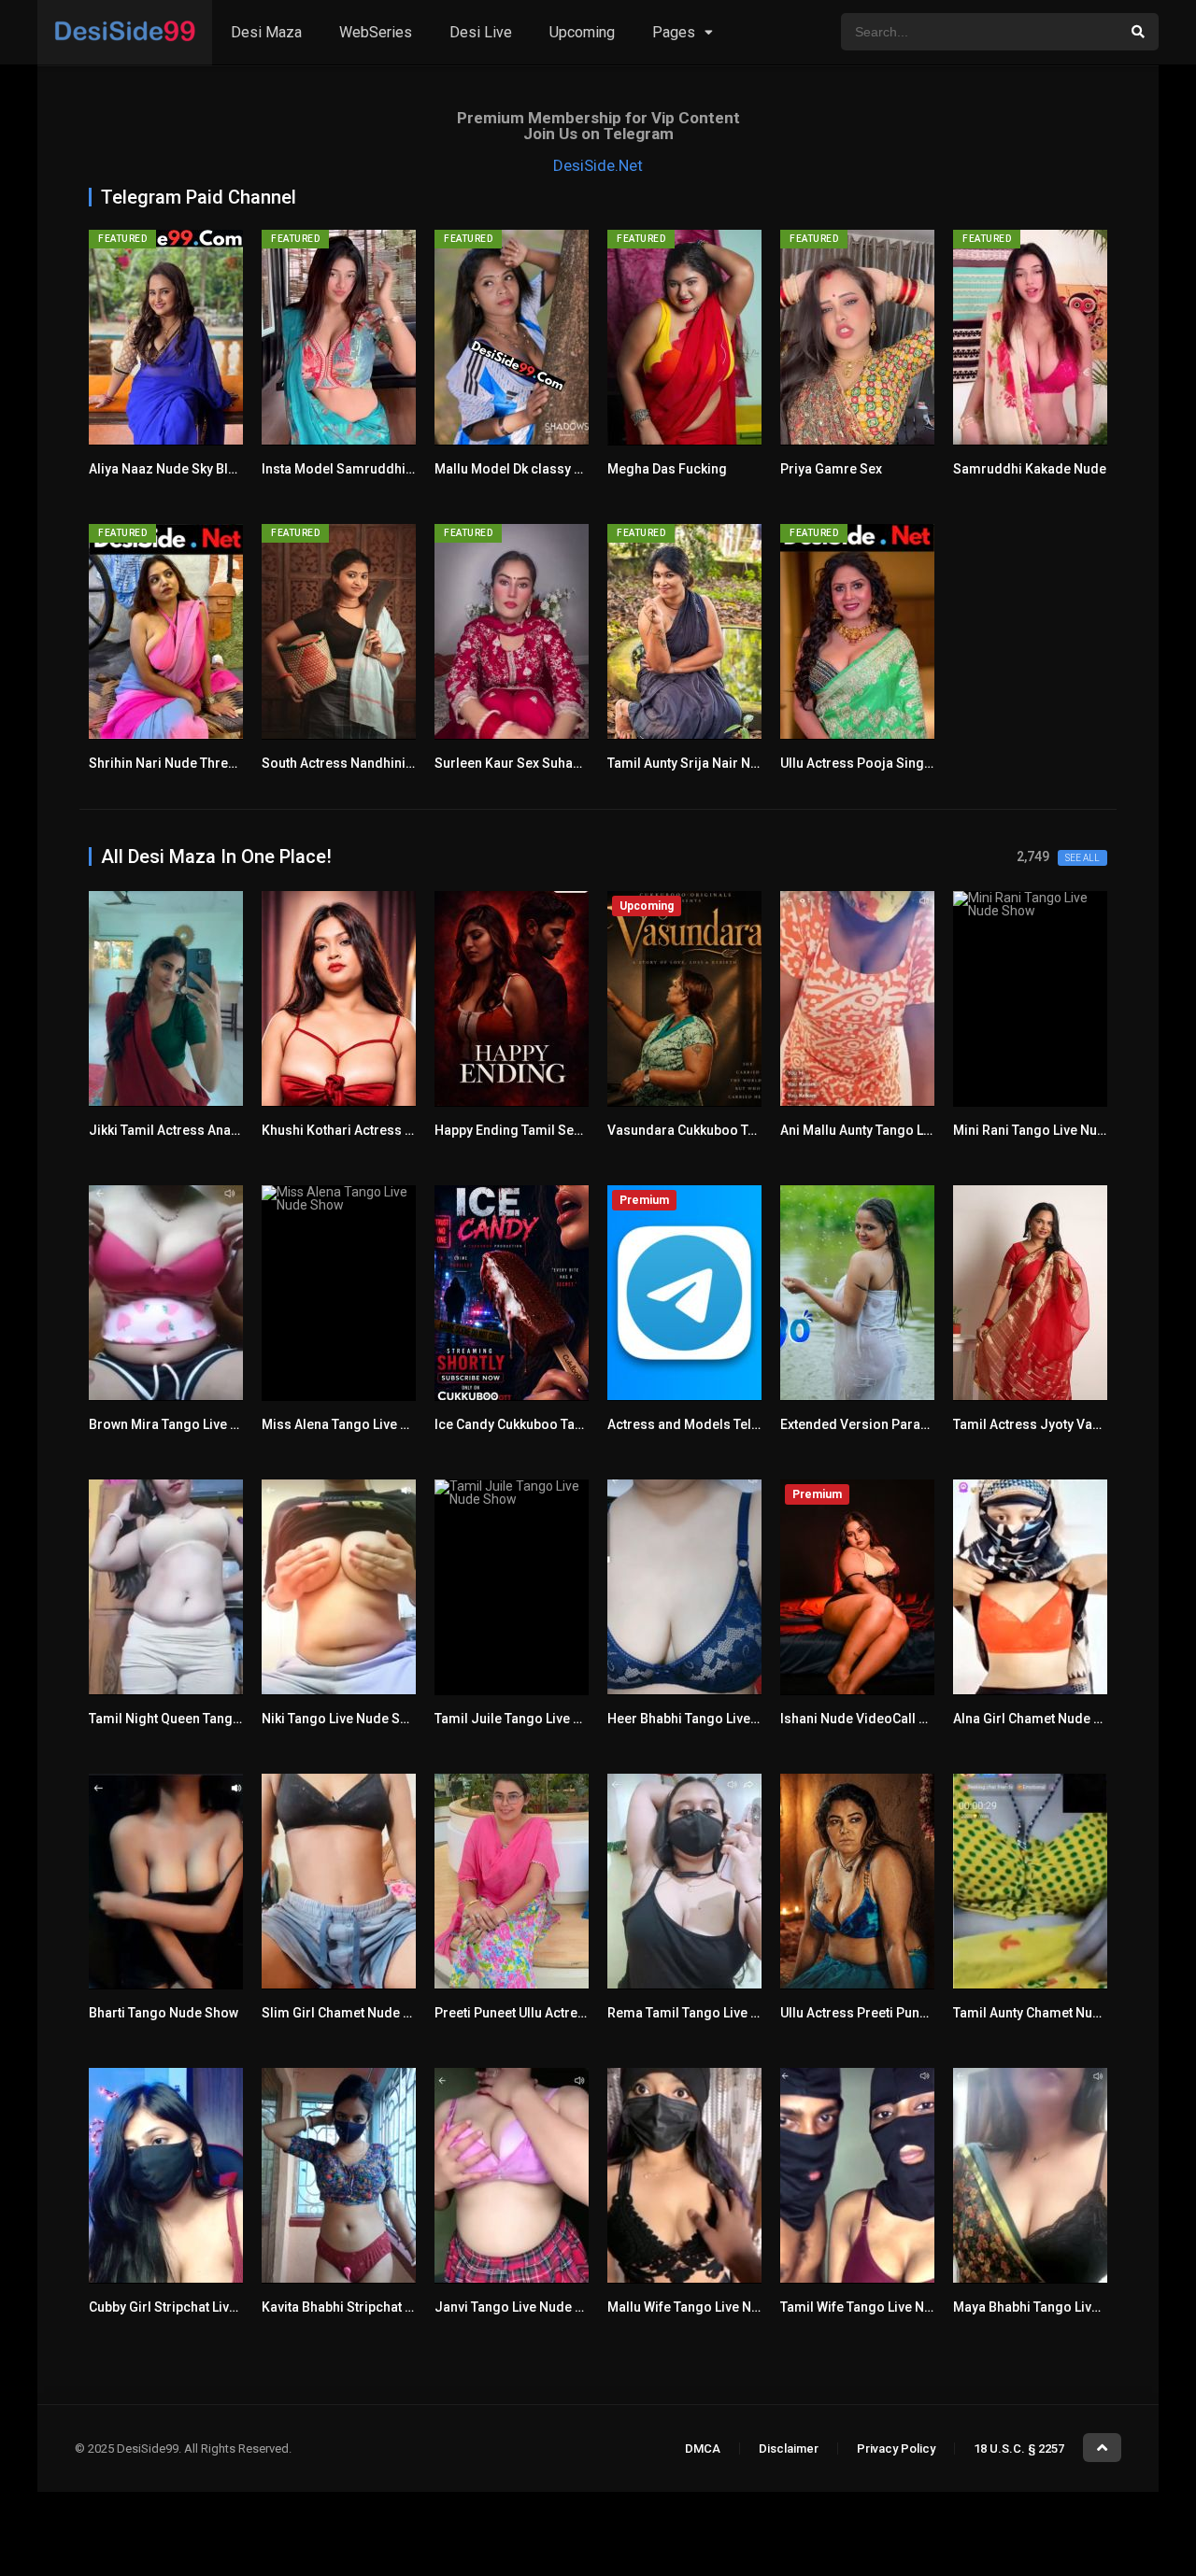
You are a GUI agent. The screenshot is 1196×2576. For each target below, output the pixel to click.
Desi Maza (266, 32)
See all (1082, 858)
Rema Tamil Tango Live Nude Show (713, 2013)
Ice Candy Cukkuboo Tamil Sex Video (547, 1424)
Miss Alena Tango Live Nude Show (365, 1424)
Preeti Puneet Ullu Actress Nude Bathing (556, 2013)
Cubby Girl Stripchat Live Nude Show (199, 2307)
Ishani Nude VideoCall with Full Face (890, 1719)
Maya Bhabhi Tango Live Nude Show (1062, 2307)
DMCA (703, 2449)
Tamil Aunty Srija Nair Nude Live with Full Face (747, 763)
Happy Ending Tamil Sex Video (527, 1130)
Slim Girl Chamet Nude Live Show (363, 2013)
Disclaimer (789, 2449)
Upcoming (582, 32)
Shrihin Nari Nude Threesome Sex (192, 763)
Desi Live (481, 32)
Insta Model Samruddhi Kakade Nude (376, 469)
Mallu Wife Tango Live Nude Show (709, 2307)
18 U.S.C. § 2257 (1019, 2449)
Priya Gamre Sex (831, 469)
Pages (674, 32)
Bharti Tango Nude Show (164, 2013)
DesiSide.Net (598, 165)
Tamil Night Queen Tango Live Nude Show (214, 1719)
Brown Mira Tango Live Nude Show (194, 1424)
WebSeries (376, 32)
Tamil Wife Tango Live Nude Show (882, 2307)
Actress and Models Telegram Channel (726, 1424)
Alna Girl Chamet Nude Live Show (1054, 1719)
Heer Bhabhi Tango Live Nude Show (715, 1719)
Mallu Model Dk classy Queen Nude (541, 469)
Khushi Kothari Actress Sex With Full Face (388, 1130)
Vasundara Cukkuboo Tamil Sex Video (723, 1130)
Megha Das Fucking (667, 469)
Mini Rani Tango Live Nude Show (1051, 1130)
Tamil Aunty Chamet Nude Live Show (1062, 2013)
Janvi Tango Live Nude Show (521, 2307)
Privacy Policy (896, 2449)
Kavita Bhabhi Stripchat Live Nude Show (381, 2307)
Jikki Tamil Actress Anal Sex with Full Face (217, 1130)
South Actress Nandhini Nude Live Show (383, 763)
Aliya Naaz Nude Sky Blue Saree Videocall (216, 469)
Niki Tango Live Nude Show (343, 1719)
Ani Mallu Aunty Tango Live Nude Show (897, 1130)
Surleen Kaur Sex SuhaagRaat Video (545, 763)
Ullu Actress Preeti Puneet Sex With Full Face (915, 2013)
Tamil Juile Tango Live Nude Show (538, 1719)
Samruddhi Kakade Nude (1030, 469)
